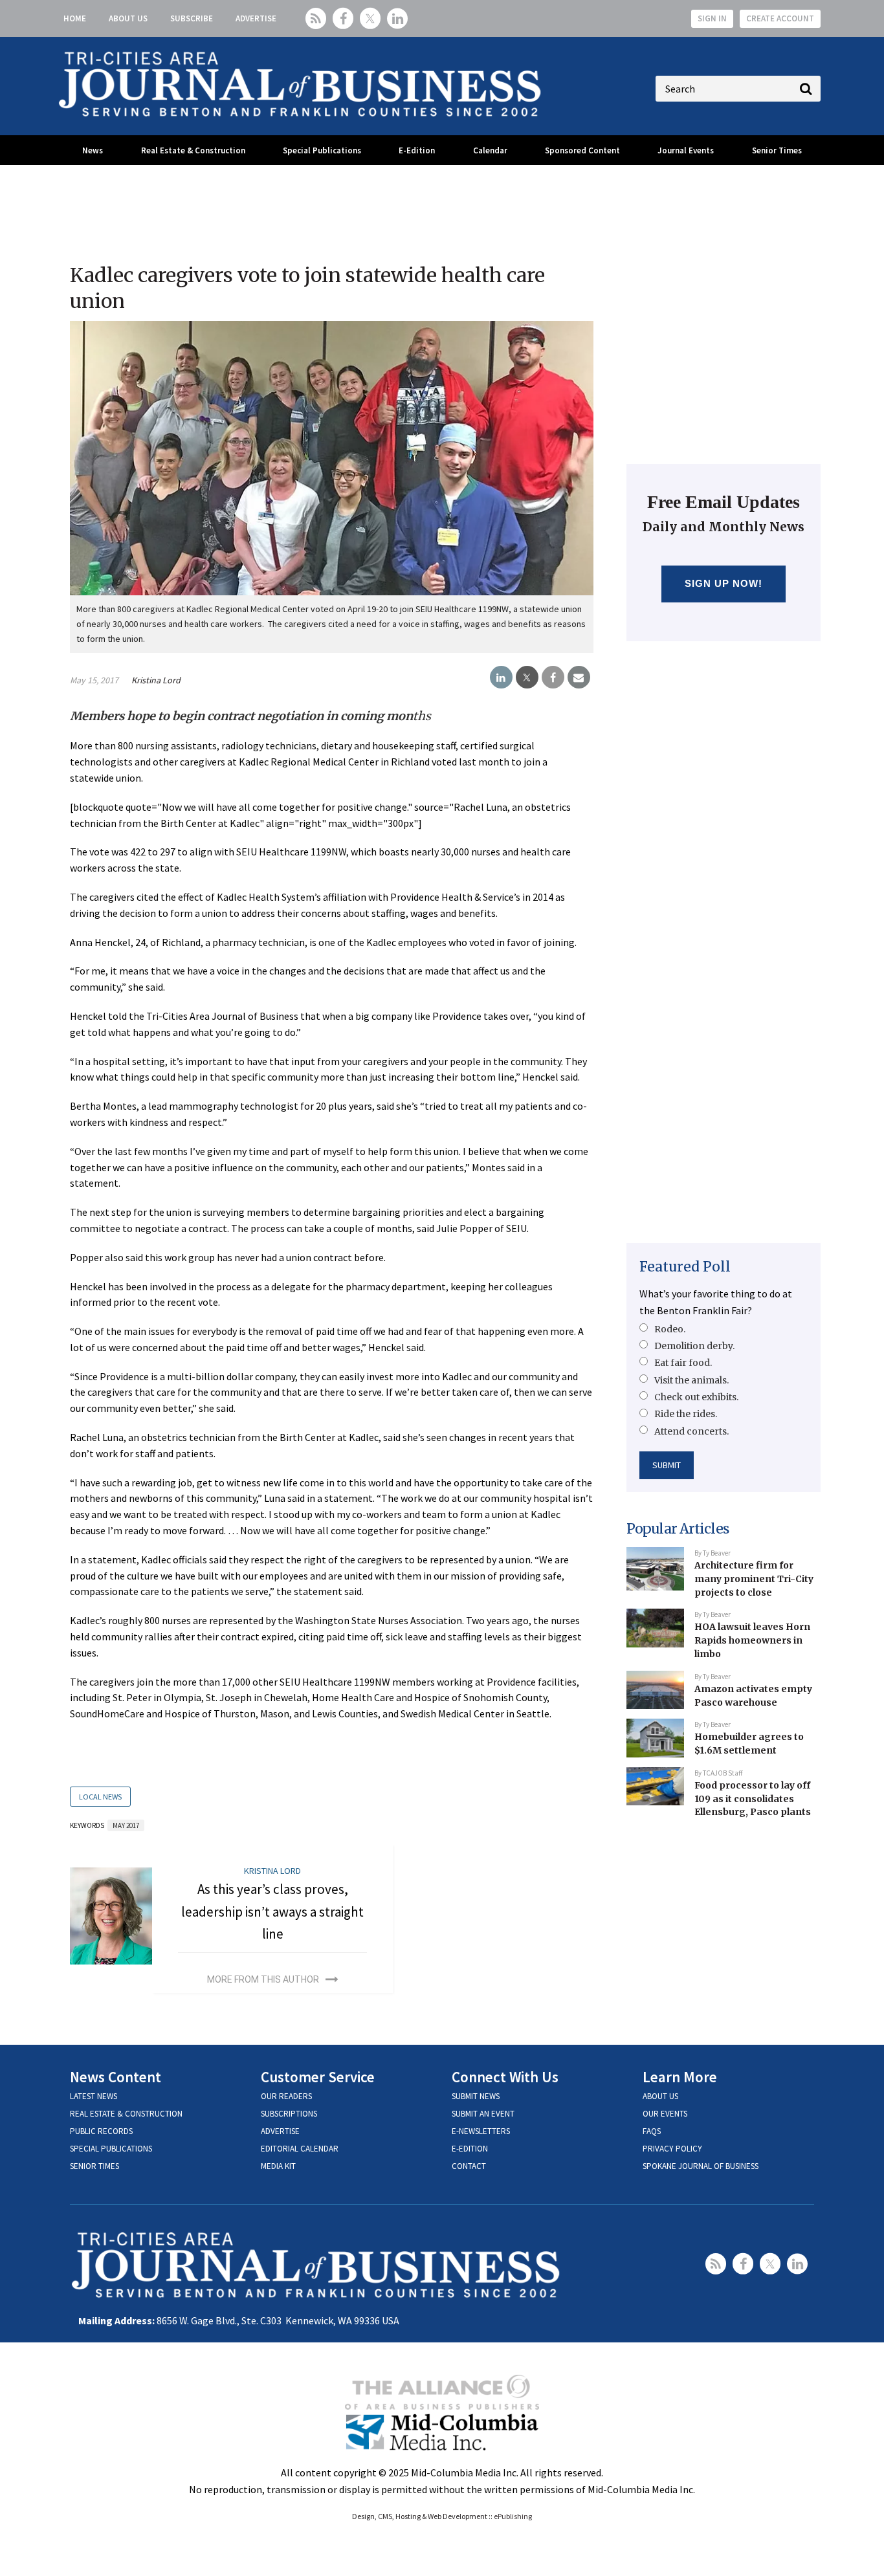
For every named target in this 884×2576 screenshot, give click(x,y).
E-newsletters (481, 2131)
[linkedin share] (501, 677)
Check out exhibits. (696, 1397)
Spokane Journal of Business (701, 2166)
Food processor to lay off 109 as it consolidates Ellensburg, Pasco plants (753, 1799)
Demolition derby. (694, 1346)
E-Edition (417, 150)
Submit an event (483, 2114)
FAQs (652, 2131)
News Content (116, 2077)
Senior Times (777, 150)
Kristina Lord (156, 680)
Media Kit (278, 2166)
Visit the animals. (691, 1380)
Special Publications (322, 150)
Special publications (111, 2149)
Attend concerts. (691, 1431)
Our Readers (286, 2096)
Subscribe (192, 18)
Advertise (256, 18)
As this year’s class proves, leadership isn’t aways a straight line (272, 1911)
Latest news (94, 2096)
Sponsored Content (582, 150)
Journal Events (686, 150)
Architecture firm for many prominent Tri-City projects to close (754, 1579)
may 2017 (126, 1825)
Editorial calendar (300, 2149)
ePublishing (513, 2516)
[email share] (579, 677)
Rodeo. (670, 1329)
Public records (101, 2131)
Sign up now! (724, 583)
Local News (100, 1797)
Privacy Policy (672, 2149)
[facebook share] (553, 677)
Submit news (476, 2096)
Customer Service (318, 2077)
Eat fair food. (683, 1363)
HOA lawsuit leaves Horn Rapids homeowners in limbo (752, 1640)
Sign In (712, 18)
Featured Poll (685, 1267)
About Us (128, 18)
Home (75, 18)
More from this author (263, 1979)
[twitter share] (527, 677)
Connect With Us (505, 2077)
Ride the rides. (686, 1414)
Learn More (680, 2077)
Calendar (490, 150)
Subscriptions (289, 2114)
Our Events (665, 2114)
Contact (469, 2166)
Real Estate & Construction (193, 150)
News (93, 150)
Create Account (780, 18)
